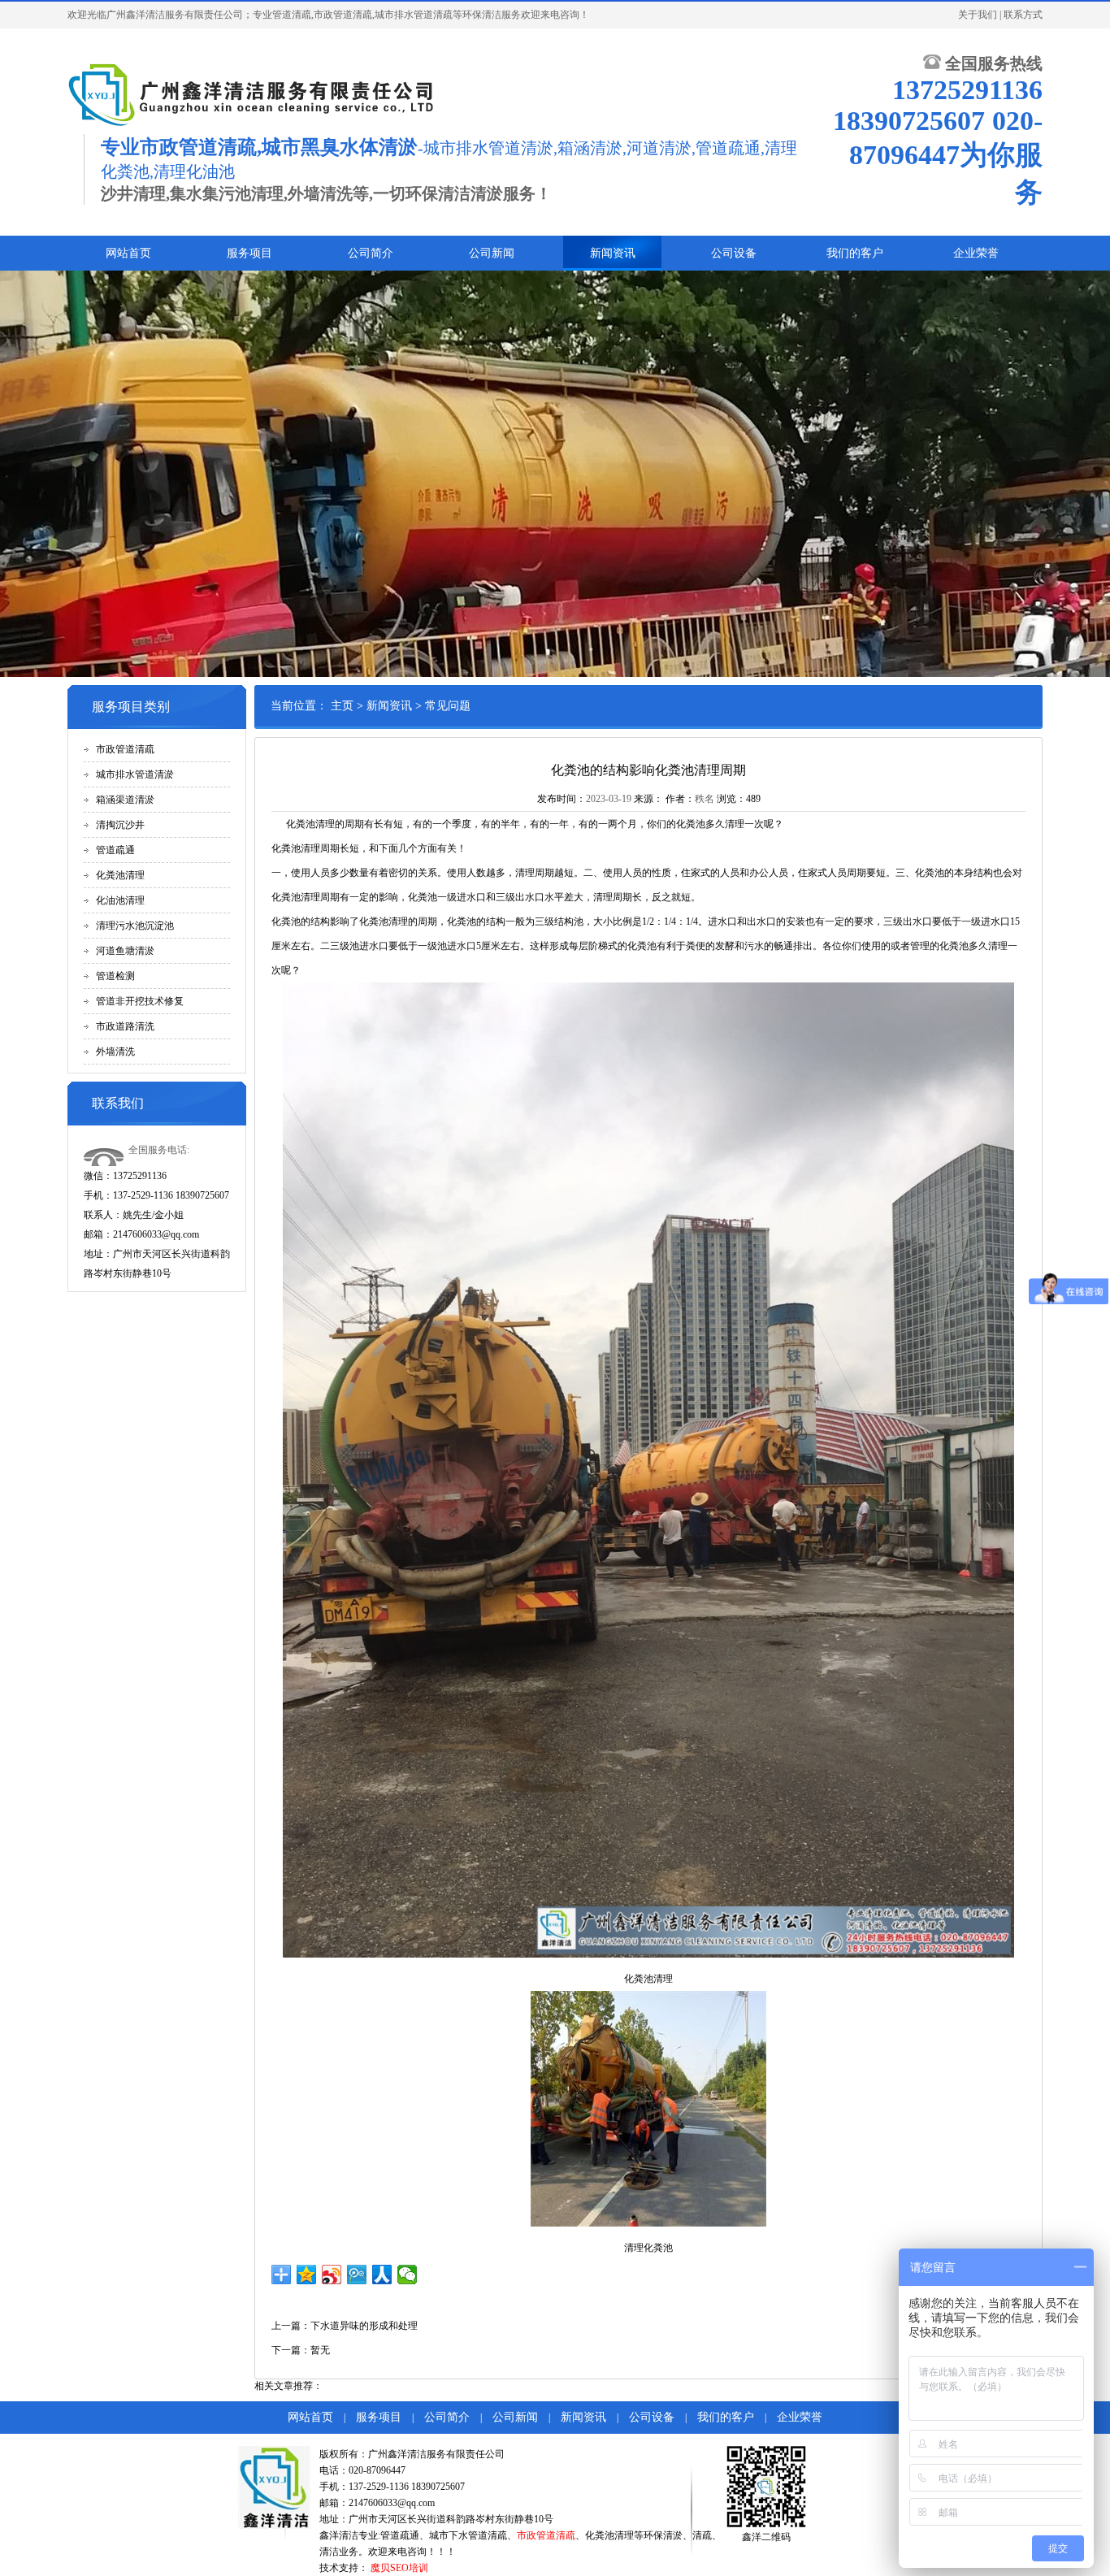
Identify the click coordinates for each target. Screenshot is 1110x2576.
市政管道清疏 (125, 749)
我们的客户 (855, 253)
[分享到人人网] (382, 2275)
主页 (342, 706)
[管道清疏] (160, 89)
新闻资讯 (613, 253)
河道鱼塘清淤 (125, 951)
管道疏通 (115, 850)
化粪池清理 (120, 875)
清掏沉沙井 (120, 825)
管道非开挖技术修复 (140, 1001)
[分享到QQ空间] (307, 2275)
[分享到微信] (408, 2275)
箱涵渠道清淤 (125, 800)
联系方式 (1023, 15)
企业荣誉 (976, 253)
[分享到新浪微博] (332, 2275)
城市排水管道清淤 (135, 774)
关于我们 (978, 15)
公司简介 (371, 253)
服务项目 (249, 253)
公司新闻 (492, 253)
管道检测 (115, 976)
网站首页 (128, 253)
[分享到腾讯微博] (357, 2275)
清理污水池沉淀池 (135, 926)
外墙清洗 (115, 1052)
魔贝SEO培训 (399, 2568)
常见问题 (448, 706)
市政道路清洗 (125, 1026)
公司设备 (734, 253)
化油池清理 (120, 900)
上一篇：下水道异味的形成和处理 (345, 2326)
